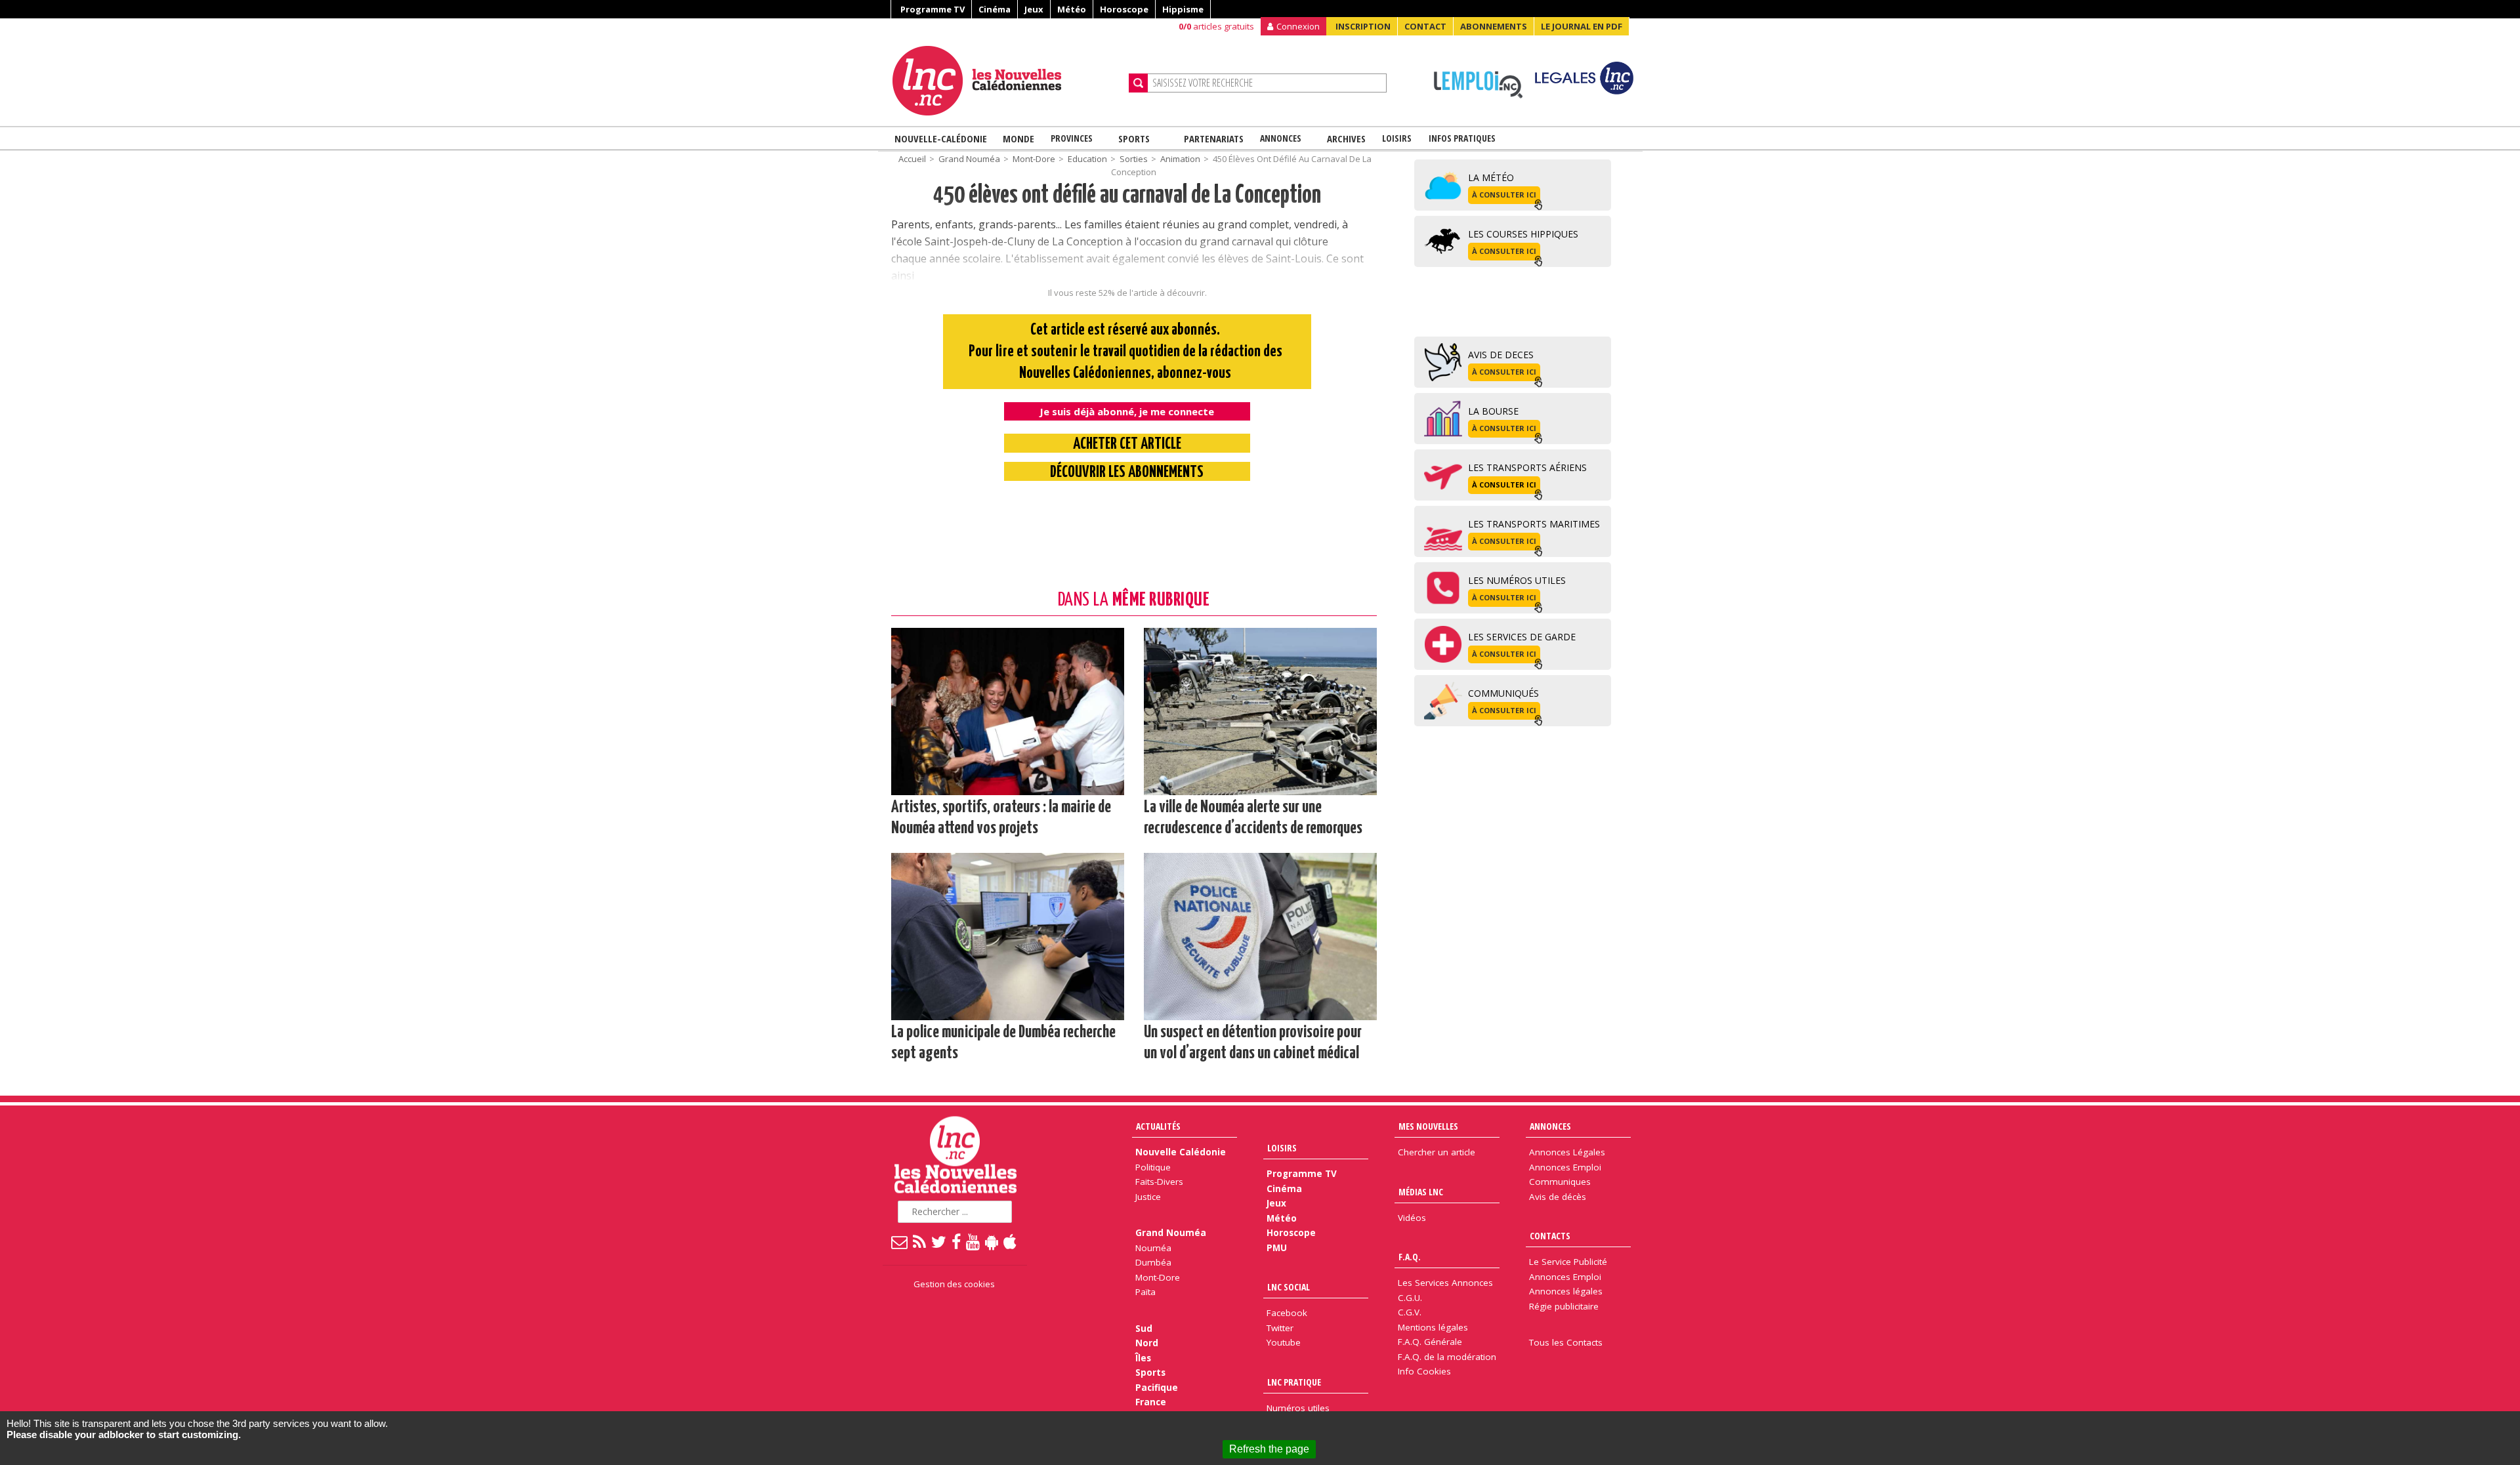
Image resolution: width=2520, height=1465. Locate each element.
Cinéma (995, 9)
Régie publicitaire (1564, 1306)
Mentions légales (1433, 1327)
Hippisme (1183, 9)
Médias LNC (1421, 1192)
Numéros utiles (1298, 1408)
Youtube (1284, 1342)
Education (1087, 159)
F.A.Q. (1410, 1257)
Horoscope (1124, 9)
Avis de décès (1558, 1197)
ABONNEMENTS (1494, 26)
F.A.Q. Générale (1430, 1342)
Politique (1153, 1167)
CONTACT (1425, 26)
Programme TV (933, 9)
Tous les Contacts (1566, 1342)
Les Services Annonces (1445, 1283)
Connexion (1298, 26)
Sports (1134, 138)
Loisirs (1397, 138)
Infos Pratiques (1462, 138)
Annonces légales (1566, 1291)
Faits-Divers (1159, 1182)
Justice (1148, 1197)
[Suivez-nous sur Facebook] (957, 1241)
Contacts (1550, 1236)
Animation (1180, 159)
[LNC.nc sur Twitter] (939, 1241)
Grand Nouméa (969, 159)
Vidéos (1412, 1218)
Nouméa (1153, 1248)
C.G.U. (1410, 1298)
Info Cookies (1424, 1371)
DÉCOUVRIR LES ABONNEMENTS (1127, 473)
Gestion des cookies (954, 1284)
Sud (1144, 1329)
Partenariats (1214, 138)
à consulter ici (1504, 195)
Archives (1346, 138)
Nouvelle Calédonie (1181, 1152)
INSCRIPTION (1363, 26)
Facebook (1287, 1313)
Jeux (1034, 9)
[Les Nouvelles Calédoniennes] (1005, 81)
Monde (1018, 138)
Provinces (1072, 138)
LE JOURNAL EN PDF (1582, 26)
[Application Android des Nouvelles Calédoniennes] (992, 1241)
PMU (1277, 1248)
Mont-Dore (1034, 159)
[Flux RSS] (920, 1241)
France (1151, 1402)
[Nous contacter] (900, 1241)
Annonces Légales (1567, 1152)
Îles (1143, 1358)
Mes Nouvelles (1428, 1126)
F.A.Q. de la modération (1447, 1357)
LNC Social (1289, 1287)
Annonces (1281, 138)
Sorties (1134, 159)
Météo (1072, 9)
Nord (1147, 1343)
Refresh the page (1269, 1449)
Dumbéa (1153, 1262)
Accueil (912, 159)
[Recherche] (1138, 83)
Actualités (1158, 1126)
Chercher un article (1437, 1152)
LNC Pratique (1294, 1382)
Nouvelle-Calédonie (941, 138)
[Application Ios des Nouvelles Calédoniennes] (1011, 1241)
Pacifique (1157, 1388)
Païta (1145, 1292)
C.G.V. (1410, 1312)
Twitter (1280, 1328)
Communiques (1560, 1182)
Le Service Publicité (1568, 1262)
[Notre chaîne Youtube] (974, 1241)
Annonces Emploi (1565, 1167)
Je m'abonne (1865, 36)
